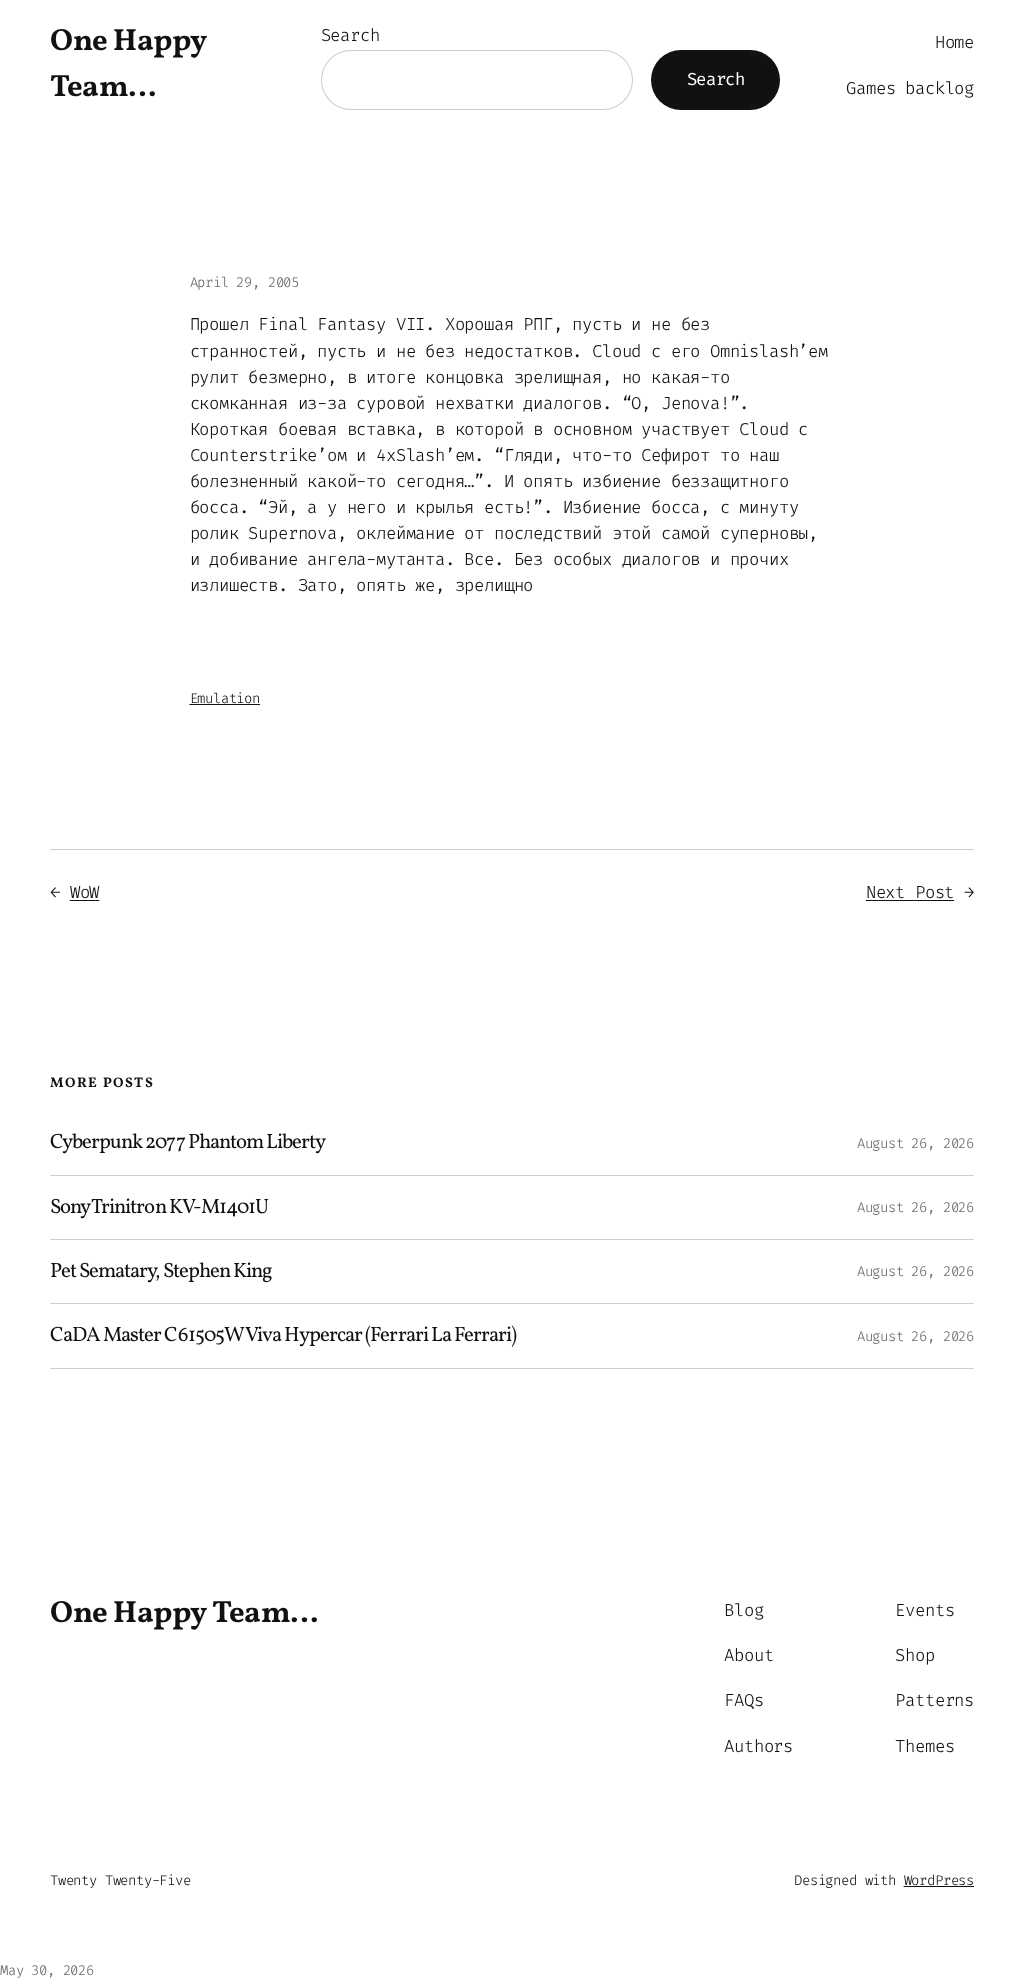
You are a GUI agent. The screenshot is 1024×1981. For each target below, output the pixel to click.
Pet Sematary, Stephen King (161, 1271)
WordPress (939, 1880)
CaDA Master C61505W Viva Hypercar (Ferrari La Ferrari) (283, 1335)
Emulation (225, 698)
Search (350, 35)
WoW (84, 892)
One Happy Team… (184, 1614)
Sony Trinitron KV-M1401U (159, 1207)
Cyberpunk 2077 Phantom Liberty (187, 1142)
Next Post (910, 892)
